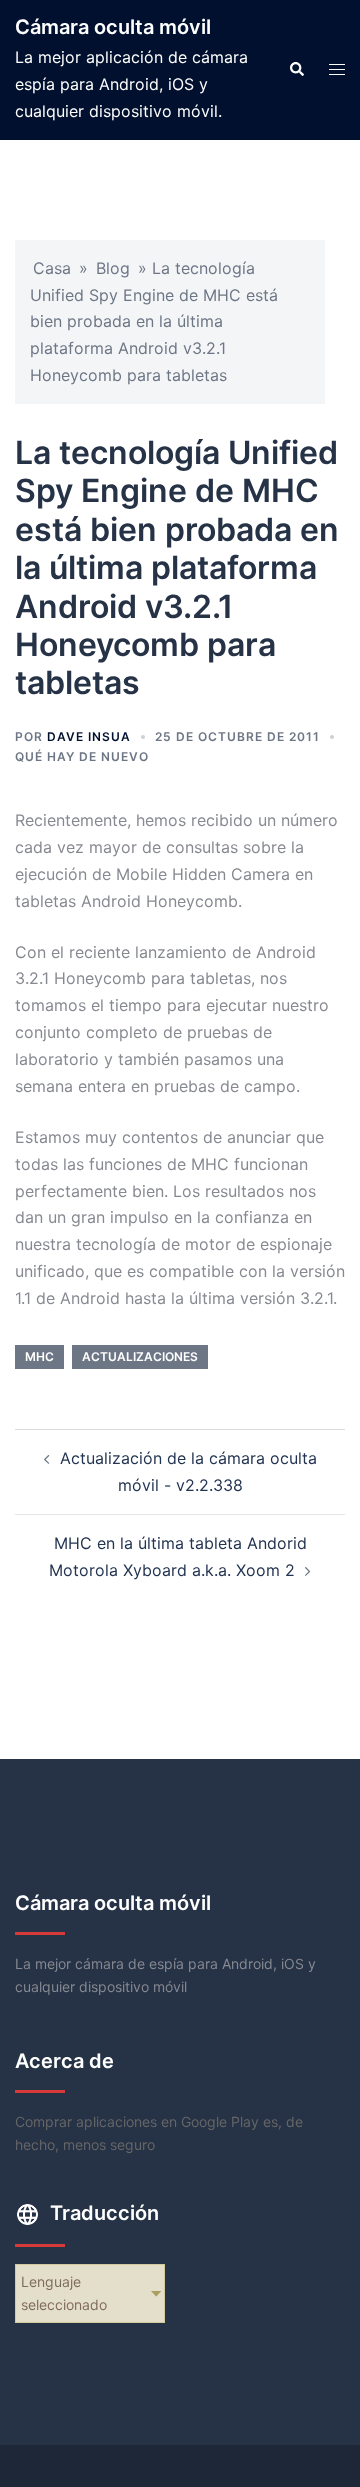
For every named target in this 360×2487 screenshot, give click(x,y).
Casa (52, 268)
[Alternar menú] (337, 69)
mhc (39, 1356)
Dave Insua (89, 736)
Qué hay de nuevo (82, 756)
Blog (113, 268)
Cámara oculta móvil (113, 27)
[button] (296, 70)
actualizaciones (140, 1356)
